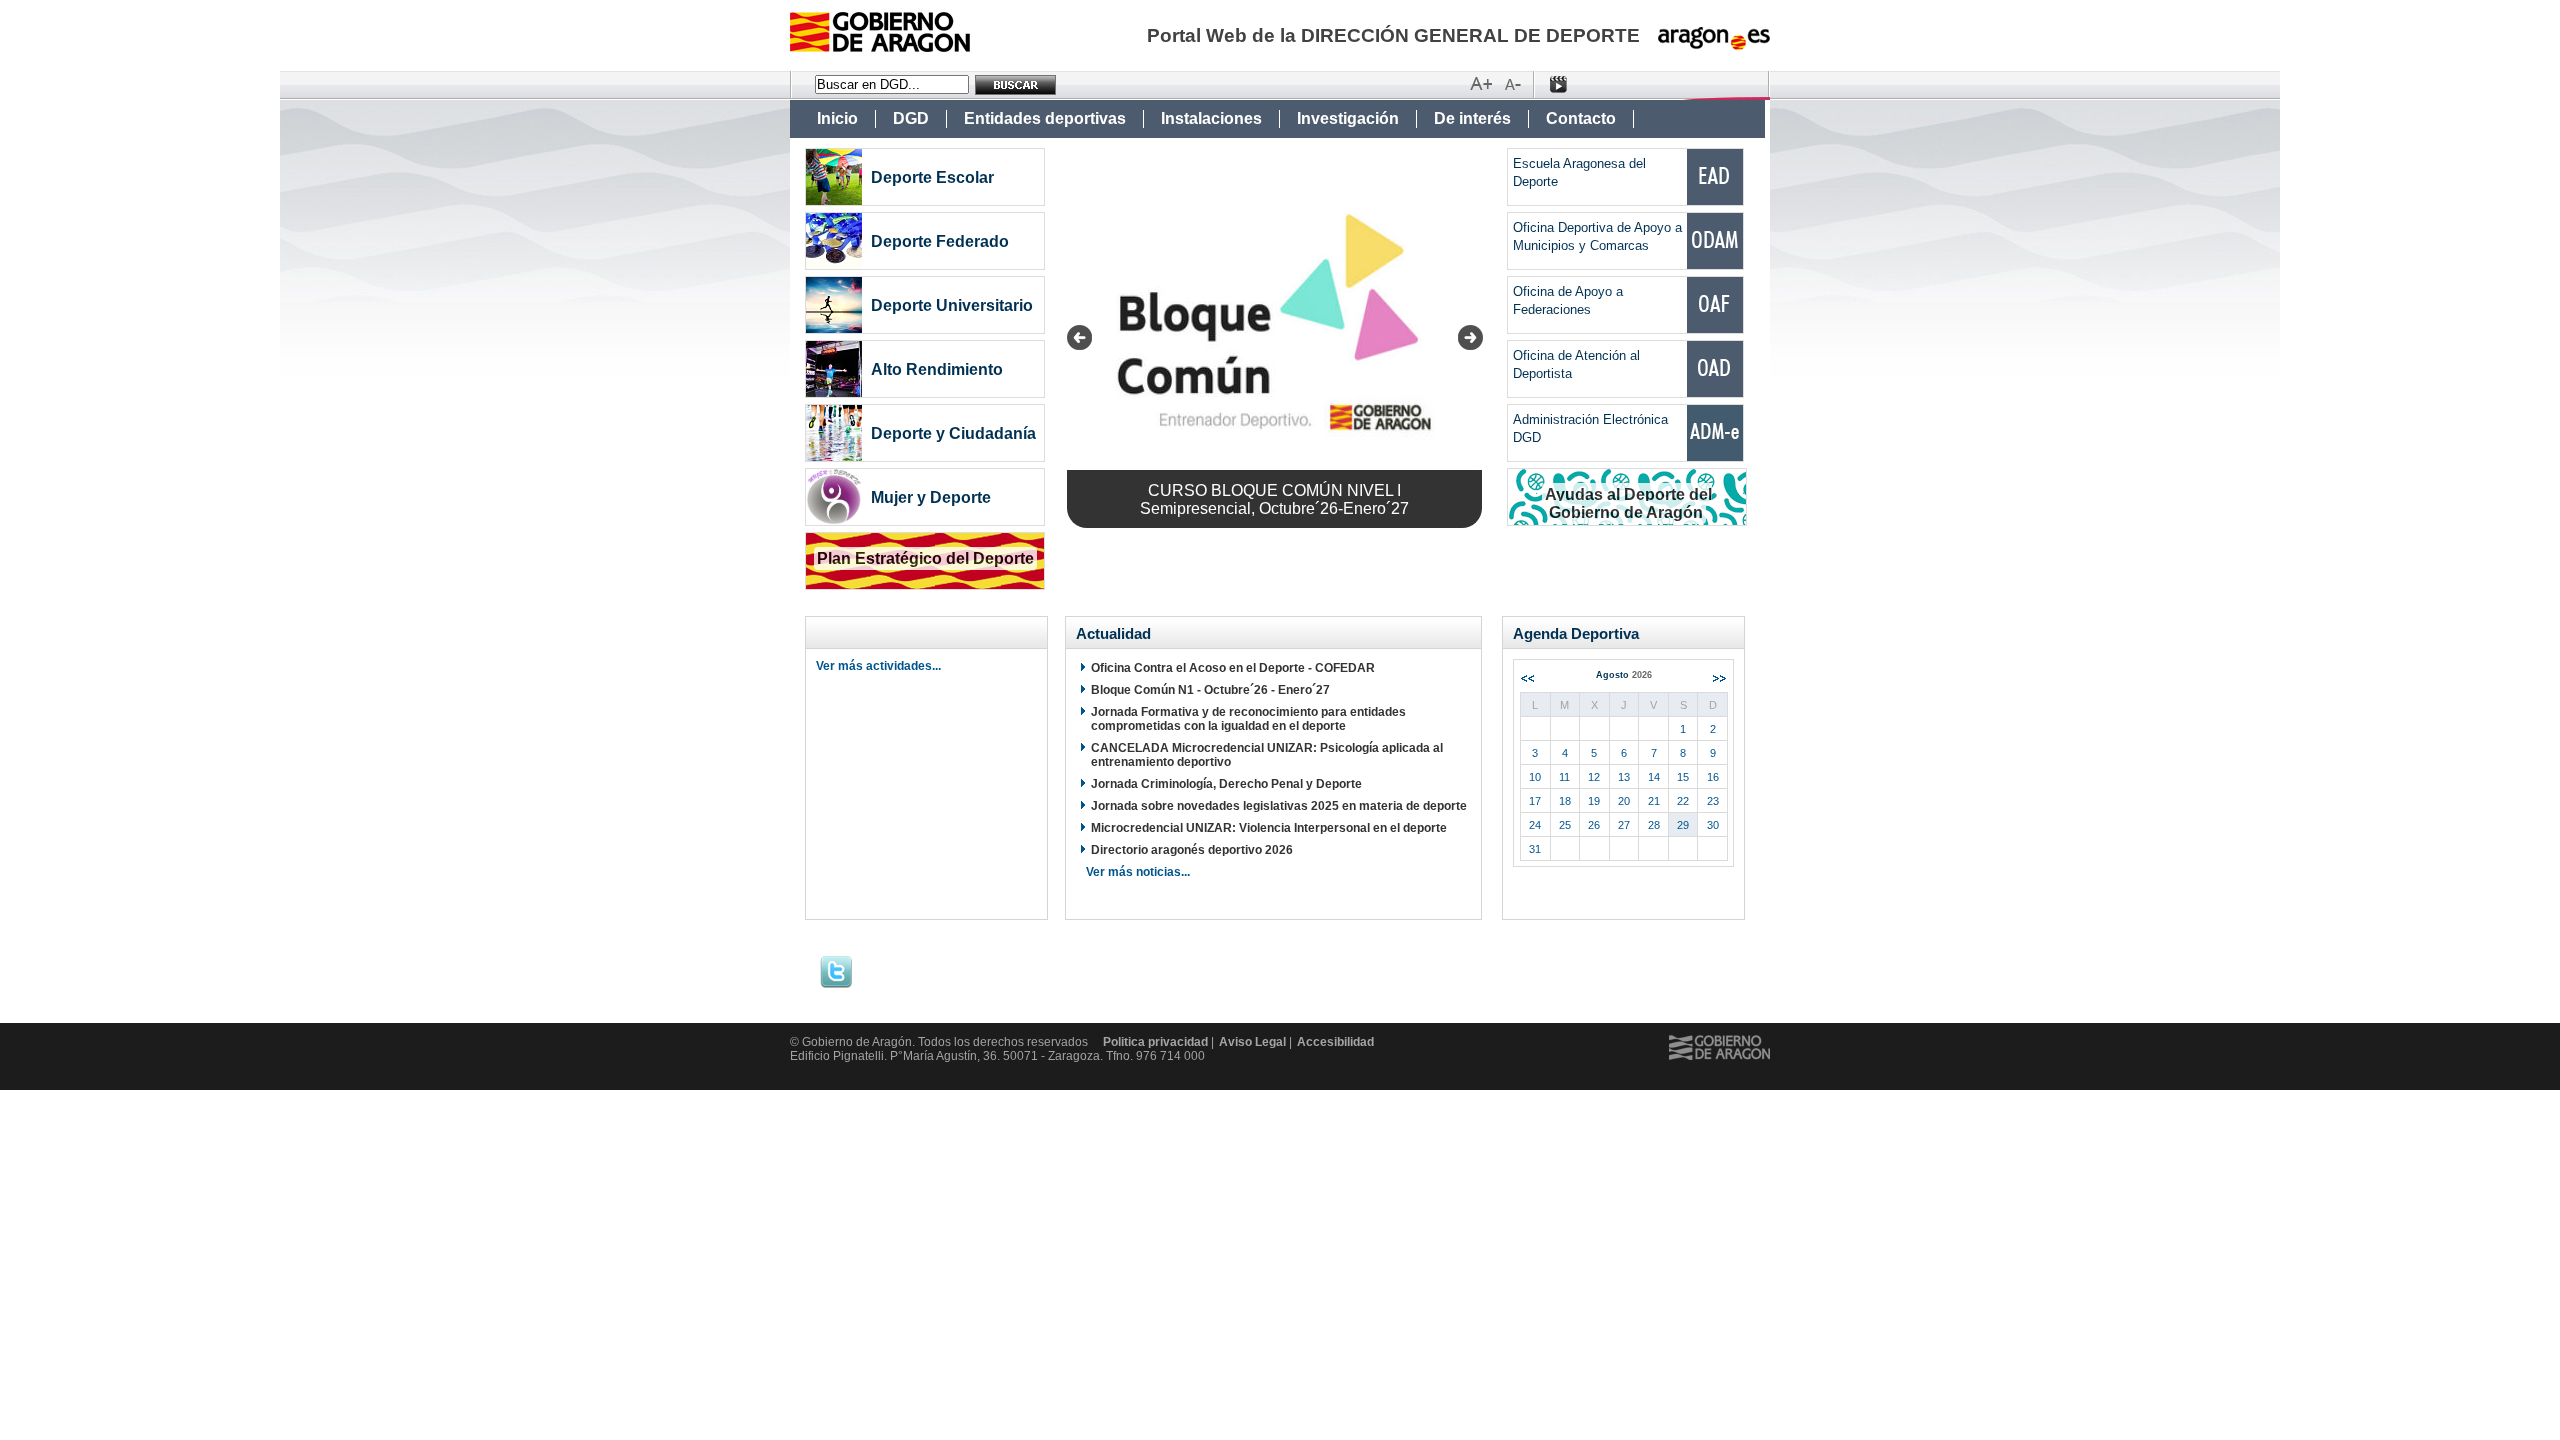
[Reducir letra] (1512, 84)
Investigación (1348, 118)
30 (1713, 825)
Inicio (837, 118)
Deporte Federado (940, 241)
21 (1654, 801)
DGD (911, 118)
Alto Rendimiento (937, 369)
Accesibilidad (1335, 1042)
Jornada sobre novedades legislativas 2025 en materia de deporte (1279, 806)
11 (1564, 777)
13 (1624, 777)
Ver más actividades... (878, 666)
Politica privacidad (1155, 1042)
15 (1683, 777)
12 (1594, 777)
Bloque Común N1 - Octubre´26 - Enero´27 (1210, 690)
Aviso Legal (1252, 1042)
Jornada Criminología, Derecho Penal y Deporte (1226, 784)
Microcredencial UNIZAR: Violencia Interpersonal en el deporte (1269, 828)
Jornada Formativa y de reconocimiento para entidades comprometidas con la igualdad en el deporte (1248, 719)
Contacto (1581, 118)
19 (1594, 801)
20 (1624, 801)
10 (1535, 777)
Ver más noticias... (1138, 872)
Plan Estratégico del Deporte (925, 558)
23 (1713, 801)
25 (1565, 825)
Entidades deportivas (1045, 118)
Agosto (1624, 675)
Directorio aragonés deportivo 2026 (1192, 850)
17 (1535, 801)
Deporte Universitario (952, 305)
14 (1654, 777)
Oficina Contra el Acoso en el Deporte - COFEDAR (1233, 668)
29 (1683, 825)
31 (1535, 849)
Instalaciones (1211, 118)
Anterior (1527, 678)
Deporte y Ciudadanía (953, 433)
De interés (1472, 118)
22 (1683, 801)
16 (1713, 777)
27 (1624, 825)
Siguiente (1719, 678)
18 (1565, 801)
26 (1594, 825)
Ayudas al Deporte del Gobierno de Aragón (1628, 503)
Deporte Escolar (932, 177)
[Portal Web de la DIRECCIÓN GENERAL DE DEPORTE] (880, 46)
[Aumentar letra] (1481, 84)
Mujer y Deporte (931, 497)
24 (1535, 825)
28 (1654, 825)
